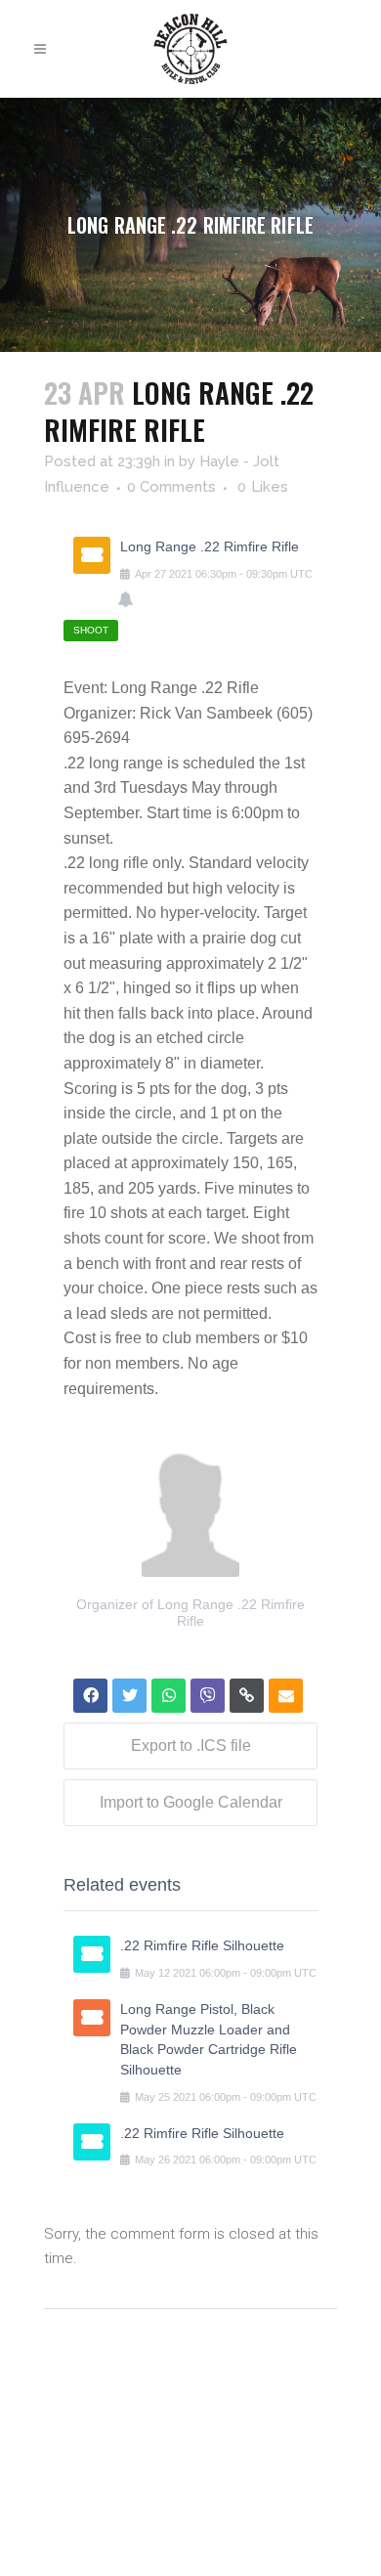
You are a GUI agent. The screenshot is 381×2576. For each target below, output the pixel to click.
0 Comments (171, 487)
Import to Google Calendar (191, 1802)
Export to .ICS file (191, 1746)
